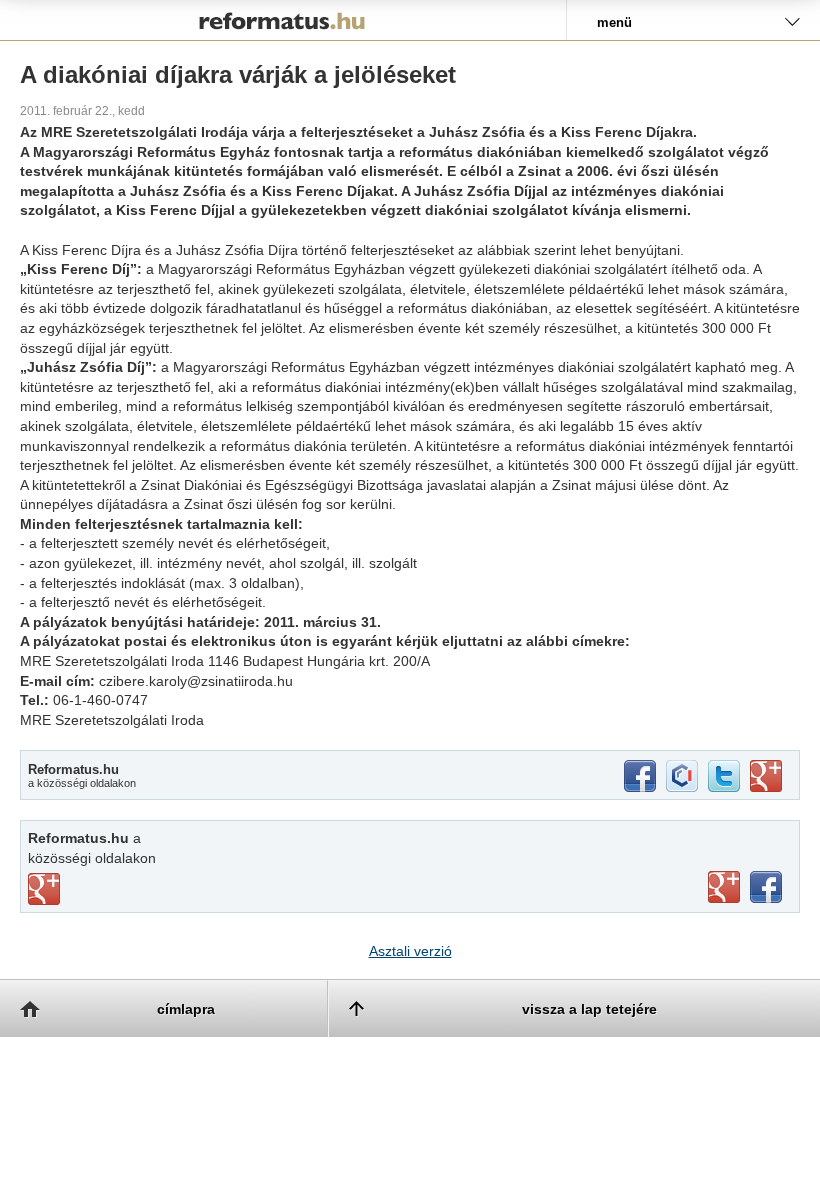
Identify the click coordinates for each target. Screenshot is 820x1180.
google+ (766, 776)
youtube (724, 887)
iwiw (682, 776)
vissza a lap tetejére (589, 1009)
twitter (724, 776)
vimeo (44, 889)
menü (614, 22)
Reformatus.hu (283, 20)
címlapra (186, 1009)
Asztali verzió (410, 951)
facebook (640, 776)
